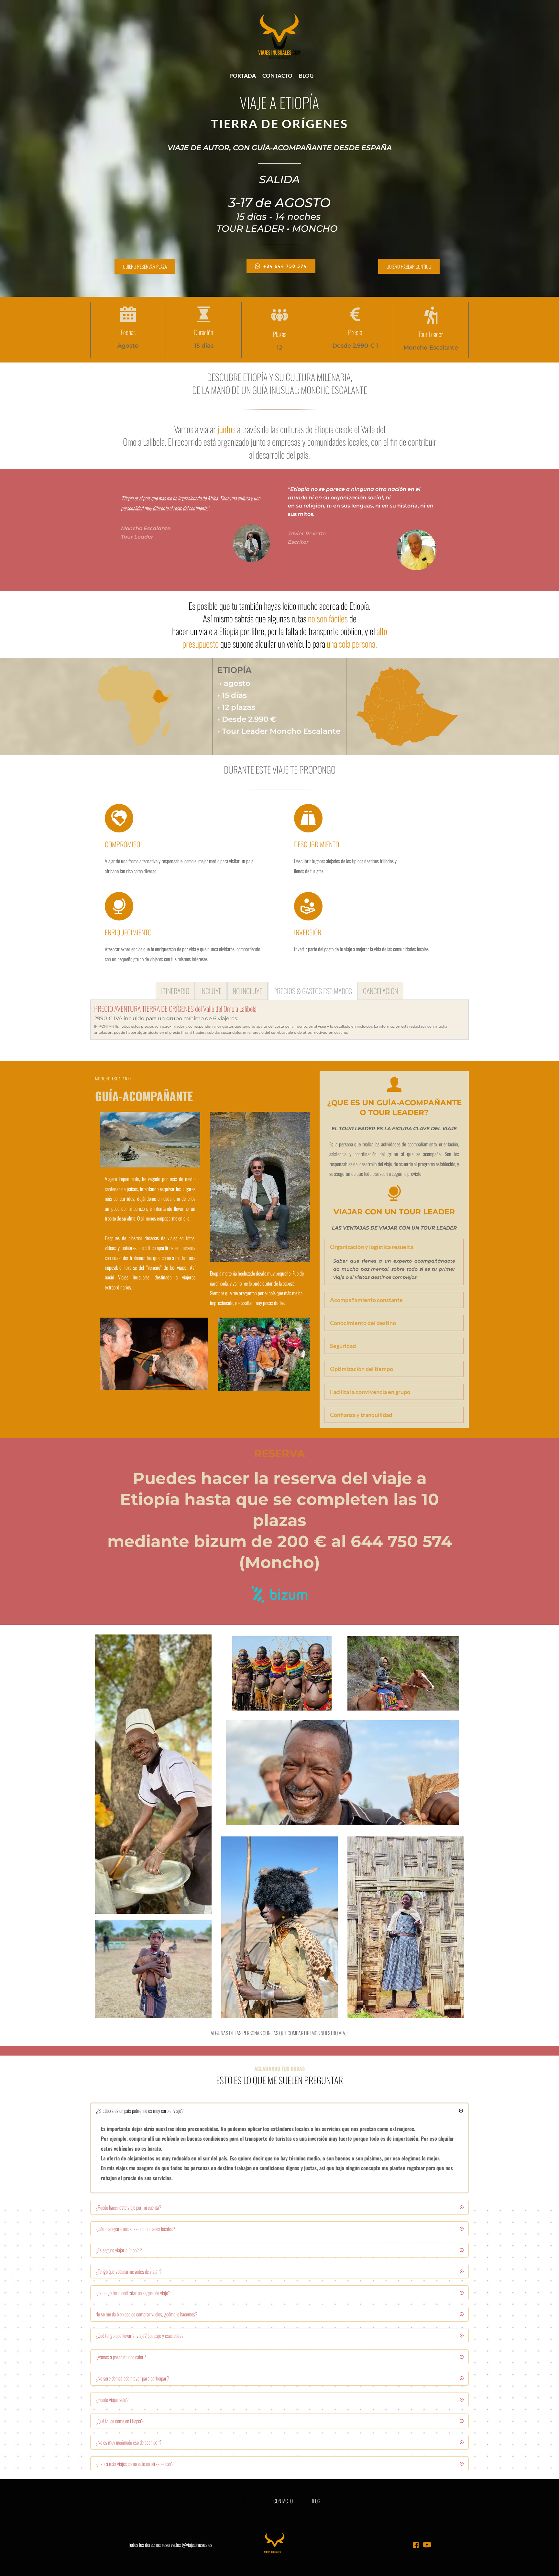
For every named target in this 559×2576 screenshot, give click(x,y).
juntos (226, 429)
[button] (394, 1247)
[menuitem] (243, 76)
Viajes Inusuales (134, 1277)
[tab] (175, 991)
